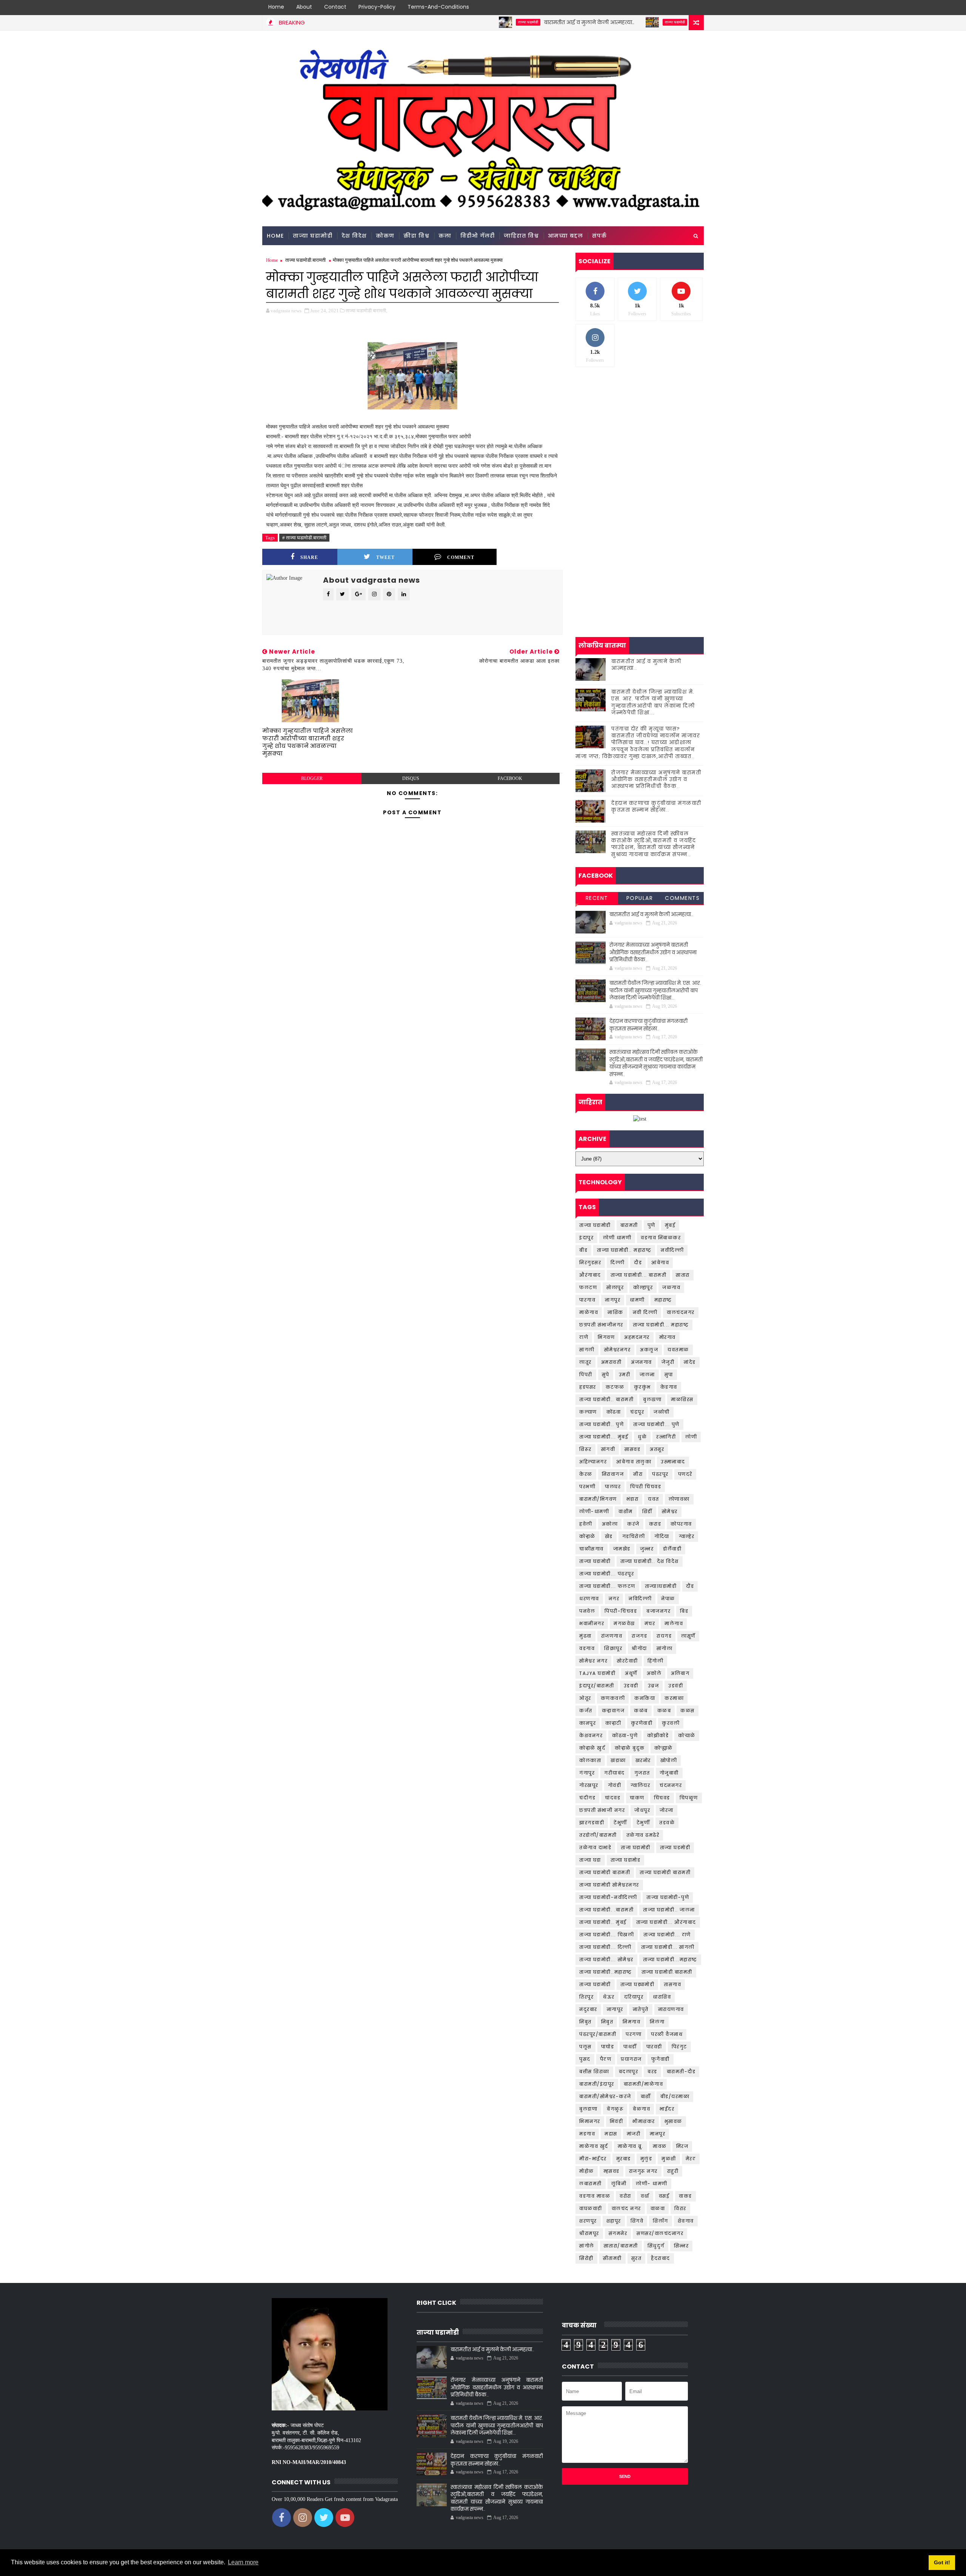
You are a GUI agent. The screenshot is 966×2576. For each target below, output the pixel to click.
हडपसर (588, 1387)
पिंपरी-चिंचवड (621, 1611)
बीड (583, 1250)
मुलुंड (646, 2159)
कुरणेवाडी (642, 1723)
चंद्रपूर (637, 1412)
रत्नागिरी (666, 1437)
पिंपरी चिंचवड (646, 1487)
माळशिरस (682, 1399)
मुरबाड (624, 2159)
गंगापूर (587, 1773)
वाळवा (658, 2208)
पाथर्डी (630, 2047)
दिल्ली (618, 1263)
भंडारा (633, 1499)
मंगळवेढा (624, 1623)
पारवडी (654, 2047)
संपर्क (599, 236)
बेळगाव (641, 2109)
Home (276, 7)
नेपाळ (668, 1599)
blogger (312, 778)
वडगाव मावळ (595, 2196)
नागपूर (613, 1300)
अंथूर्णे (631, 1673)
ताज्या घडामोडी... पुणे (656, 1424)
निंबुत (585, 2022)
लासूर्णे (688, 1636)
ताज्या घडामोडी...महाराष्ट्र (670, 1960)
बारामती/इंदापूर (597, 2084)
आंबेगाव (660, 1263)
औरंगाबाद (590, 1275)
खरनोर (643, 1760)
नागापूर (615, 2009)
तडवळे (667, 1823)
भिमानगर (590, 2121)
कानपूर (588, 1723)
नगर (614, 1599)
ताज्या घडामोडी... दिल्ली (605, 1947)
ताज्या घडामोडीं (595, 1984)
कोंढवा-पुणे (625, 1735)
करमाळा (674, 1698)
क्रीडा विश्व (416, 236)
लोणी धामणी (617, 1238)
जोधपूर (642, 1810)
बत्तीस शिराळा (594, 2072)
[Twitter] (670, 8)
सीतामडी (612, 2258)
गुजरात (642, 1773)
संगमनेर (618, 2233)
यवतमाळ (678, 1350)
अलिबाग (680, 1673)
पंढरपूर (660, 1474)
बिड (684, 1611)
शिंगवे (637, 2221)
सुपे (606, 1375)
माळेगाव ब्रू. (631, 2146)
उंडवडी (631, 1686)
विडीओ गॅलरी (478, 236)
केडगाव (669, 1387)
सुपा (669, 1375)
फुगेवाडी (661, 2059)
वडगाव (587, 1648)
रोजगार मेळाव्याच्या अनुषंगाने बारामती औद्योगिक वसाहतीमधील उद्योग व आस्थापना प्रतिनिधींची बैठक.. (656, 779)
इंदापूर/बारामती (597, 1686)
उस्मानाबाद (673, 1462)
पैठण (606, 2059)
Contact (335, 7)
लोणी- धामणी (652, 2184)
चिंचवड (662, 1798)
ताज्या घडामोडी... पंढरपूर (607, 1574)
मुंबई (670, 1225)
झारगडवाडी (592, 1823)
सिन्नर (681, 2246)
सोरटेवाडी (628, 1661)
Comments (682, 898)
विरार (680, 2208)
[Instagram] (683, 8)
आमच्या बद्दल (565, 236)
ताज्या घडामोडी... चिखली (607, 1935)
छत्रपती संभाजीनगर (601, 1325)
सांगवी (608, 1449)
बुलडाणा (588, 2109)
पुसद (585, 2059)
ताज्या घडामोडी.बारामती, (366, 311)
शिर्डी (647, 1511)
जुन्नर (647, 1549)
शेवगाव (686, 2221)
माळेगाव (589, 1312)
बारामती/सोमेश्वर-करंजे (605, 2096)
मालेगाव (674, 1623)
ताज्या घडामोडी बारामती (605, 1872)
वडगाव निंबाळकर (661, 1238)
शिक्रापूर (613, 1648)
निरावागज (613, 1474)
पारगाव (587, 1300)
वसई (664, 2196)
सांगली (587, 1350)
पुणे (651, 1225)
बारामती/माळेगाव (644, 2084)
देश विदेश (354, 236)
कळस (688, 1711)
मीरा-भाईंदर (593, 2159)
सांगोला (665, 1648)
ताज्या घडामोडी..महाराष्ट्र (606, 1972)
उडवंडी (676, 1686)
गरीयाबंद (615, 1773)
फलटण (588, 1287)
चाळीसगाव (591, 1549)
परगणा (634, 2034)
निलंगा (657, 2022)
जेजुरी (668, 1362)
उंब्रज (654, 1686)
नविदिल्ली (640, 1599)
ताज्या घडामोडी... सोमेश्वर (606, 1960)
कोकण (385, 236)
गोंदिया (662, 1536)
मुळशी (669, 2159)
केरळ (586, 1474)
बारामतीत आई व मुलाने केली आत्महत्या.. (513, 22)
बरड (652, 2072)
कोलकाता (590, 1760)
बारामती (629, 1225)
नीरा (638, 1474)
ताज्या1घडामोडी (661, 1586)
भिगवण (606, 1337)
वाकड (685, 2196)
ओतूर (585, 1698)
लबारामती (591, 2184)
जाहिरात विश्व (521, 236)
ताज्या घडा (590, 1860)
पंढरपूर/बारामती (598, 2034)
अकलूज (649, 1350)
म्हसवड (611, 2171)
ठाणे (584, 1337)
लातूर (585, 1362)
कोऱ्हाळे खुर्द (592, 1748)
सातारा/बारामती (621, 2246)
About (304, 7)
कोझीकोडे (658, 1735)
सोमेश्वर (670, 1511)
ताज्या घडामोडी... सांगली (668, 1947)
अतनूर (657, 1449)
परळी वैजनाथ (667, 2034)
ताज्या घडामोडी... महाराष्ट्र (661, 1325)
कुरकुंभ (642, 1387)
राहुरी (673, 2171)
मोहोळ (587, 2171)
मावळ (660, 2146)
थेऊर (609, 1997)
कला (445, 236)
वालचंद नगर (626, 2208)
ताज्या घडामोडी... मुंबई (604, 1437)
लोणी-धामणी (594, 1511)
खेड (609, 1536)
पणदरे (685, 1474)
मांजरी (634, 2134)
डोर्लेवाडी (672, 1549)
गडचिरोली (634, 1536)
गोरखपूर (589, 1785)
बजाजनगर (658, 1611)
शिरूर (585, 1449)
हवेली (586, 1524)
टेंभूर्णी (620, 1823)
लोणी (691, 1437)
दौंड (690, 1586)
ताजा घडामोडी (636, 1848)
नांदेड (690, 1362)
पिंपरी (586, 1375)
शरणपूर (588, 2221)
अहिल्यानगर (593, 1462)
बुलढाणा (652, 1399)
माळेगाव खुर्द (594, 2146)
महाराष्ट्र (663, 1300)
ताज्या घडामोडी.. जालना (669, 1910)
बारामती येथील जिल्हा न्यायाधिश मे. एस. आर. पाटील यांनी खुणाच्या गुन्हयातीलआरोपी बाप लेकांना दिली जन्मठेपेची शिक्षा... (653, 702)
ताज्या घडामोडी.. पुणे (601, 1424)
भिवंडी (617, 2121)
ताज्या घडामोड (626, 1860)
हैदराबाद (661, 2258)
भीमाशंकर (644, 2121)
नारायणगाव (671, 2009)
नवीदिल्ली (672, 1250)
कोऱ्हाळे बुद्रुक (630, 1748)
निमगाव (631, 2022)
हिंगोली (656, 1661)
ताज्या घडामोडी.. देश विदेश (650, 1561)
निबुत (607, 2022)
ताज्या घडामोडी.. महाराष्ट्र (624, 1250)
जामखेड (622, 1549)
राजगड (639, 1636)
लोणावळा (679, 1499)
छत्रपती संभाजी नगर (602, 1810)
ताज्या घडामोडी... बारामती (639, 1275)
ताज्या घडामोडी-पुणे (668, 1897)
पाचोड (608, 2047)
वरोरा (625, 2196)
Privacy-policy (377, 7)
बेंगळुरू (615, 2109)
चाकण (637, 1798)
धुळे (642, 1437)
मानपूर (658, 2134)
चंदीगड (587, 1798)
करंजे (633, 1524)
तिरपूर (586, 1997)
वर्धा (645, 2196)
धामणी (637, 1300)
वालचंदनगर (681, 1312)
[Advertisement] (640, 431)
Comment (461, 557)
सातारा (683, 1275)
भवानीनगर (592, 1623)
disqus (411, 778)
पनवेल (587, 1611)
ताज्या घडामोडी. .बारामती (606, 1910)
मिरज (682, 2146)
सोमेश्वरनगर (618, 1350)
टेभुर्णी (643, 1823)
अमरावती (611, 1362)
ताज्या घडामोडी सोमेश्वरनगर (609, 1885)
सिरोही (586, 2258)
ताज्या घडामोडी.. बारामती (606, 1399)
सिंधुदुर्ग (656, 2246)
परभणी (587, 1487)
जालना (647, 1375)
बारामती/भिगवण (598, 1499)
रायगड (664, 1636)
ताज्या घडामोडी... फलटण (607, 1586)
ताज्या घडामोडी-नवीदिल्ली (608, 1897)
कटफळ (615, 1387)
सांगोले (587, 2246)
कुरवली (671, 1723)
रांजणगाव (612, 1636)
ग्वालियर (640, 1785)
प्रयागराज (631, 2059)
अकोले (654, 1673)
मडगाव (587, 2134)
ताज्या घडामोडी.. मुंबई (603, 1922)
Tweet (385, 557)
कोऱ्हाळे (587, 1536)
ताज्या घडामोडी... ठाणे (667, 1935)
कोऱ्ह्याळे (664, 1748)
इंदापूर (586, 1238)
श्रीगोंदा (639, 1648)
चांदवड (613, 1798)
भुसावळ (673, 2121)
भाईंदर (667, 2109)
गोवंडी (615, 1785)
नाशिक (615, 1312)
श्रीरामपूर (589, 2233)
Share (309, 557)
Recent (597, 898)
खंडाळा (618, 1760)
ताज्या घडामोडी (452, 22)
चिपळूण (689, 1798)
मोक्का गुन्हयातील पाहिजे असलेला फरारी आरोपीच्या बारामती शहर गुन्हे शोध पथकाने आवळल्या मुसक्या (308, 742)
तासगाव (672, 1984)
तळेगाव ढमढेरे (643, 1835)
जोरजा (667, 1810)
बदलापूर (629, 2072)
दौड (638, 1263)
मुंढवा (585, 1636)
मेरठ (691, 2159)
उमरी (625, 1375)
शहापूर (614, 2221)
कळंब (641, 1711)
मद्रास (611, 2134)
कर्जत (586, 1711)
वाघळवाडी (591, 2208)
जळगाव (671, 1287)
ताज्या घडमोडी (675, 1848)
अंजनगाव (641, 1362)
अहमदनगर (637, 1337)
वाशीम (626, 1511)
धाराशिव (662, 1997)
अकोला (610, 1524)
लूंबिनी (619, 2184)
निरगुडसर (590, 1263)
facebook (510, 778)
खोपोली (669, 1760)
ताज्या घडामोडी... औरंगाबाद (666, 1922)
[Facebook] (657, 8)
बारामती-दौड (681, 2072)
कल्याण (588, 1412)
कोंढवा (614, 1412)
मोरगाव (668, 1337)
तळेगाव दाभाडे (595, 1848)
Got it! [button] (942, 2562)
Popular (640, 898)
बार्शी (646, 2096)
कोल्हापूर (643, 1287)
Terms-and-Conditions (438, 7)
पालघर (613, 1487)
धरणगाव (589, 1599)
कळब (664, 1711)
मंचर (650, 1623)
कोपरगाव (681, 1524)
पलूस (585, 2047)
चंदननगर (671, 1785)
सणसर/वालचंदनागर (660, 2233)
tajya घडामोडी (597, 1673)
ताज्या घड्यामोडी (638, 1984)
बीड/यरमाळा (675, 2096)
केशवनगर (591, 1735)
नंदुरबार (588, 2009)
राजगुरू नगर (643, 2171)
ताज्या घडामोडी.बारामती (305, 260)
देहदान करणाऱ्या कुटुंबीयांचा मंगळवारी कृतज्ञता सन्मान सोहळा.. (656, 807)
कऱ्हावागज (613, 1711)
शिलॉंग (661, 2221)
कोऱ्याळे (687, 1735)
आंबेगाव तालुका (634, 1462)
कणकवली (613, 1698)
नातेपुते (641, 2009)
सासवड (632, 1449)
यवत (654, 1499)
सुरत (637, 2258)
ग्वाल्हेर (687, 1536)
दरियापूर (634, 1997)
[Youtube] (696, 8)
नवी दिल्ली (645, 1312)
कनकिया (645, 1698)
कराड (655, 1524)
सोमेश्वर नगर (593, 1661)
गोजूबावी (669, 1773)
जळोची (662, 1412)
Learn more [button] (243, 2562)
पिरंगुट (679, 2047)
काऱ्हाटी (613, 1723)
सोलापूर (615, 1287)
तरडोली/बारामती (598, 1835)
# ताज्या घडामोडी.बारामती (304, 538)
